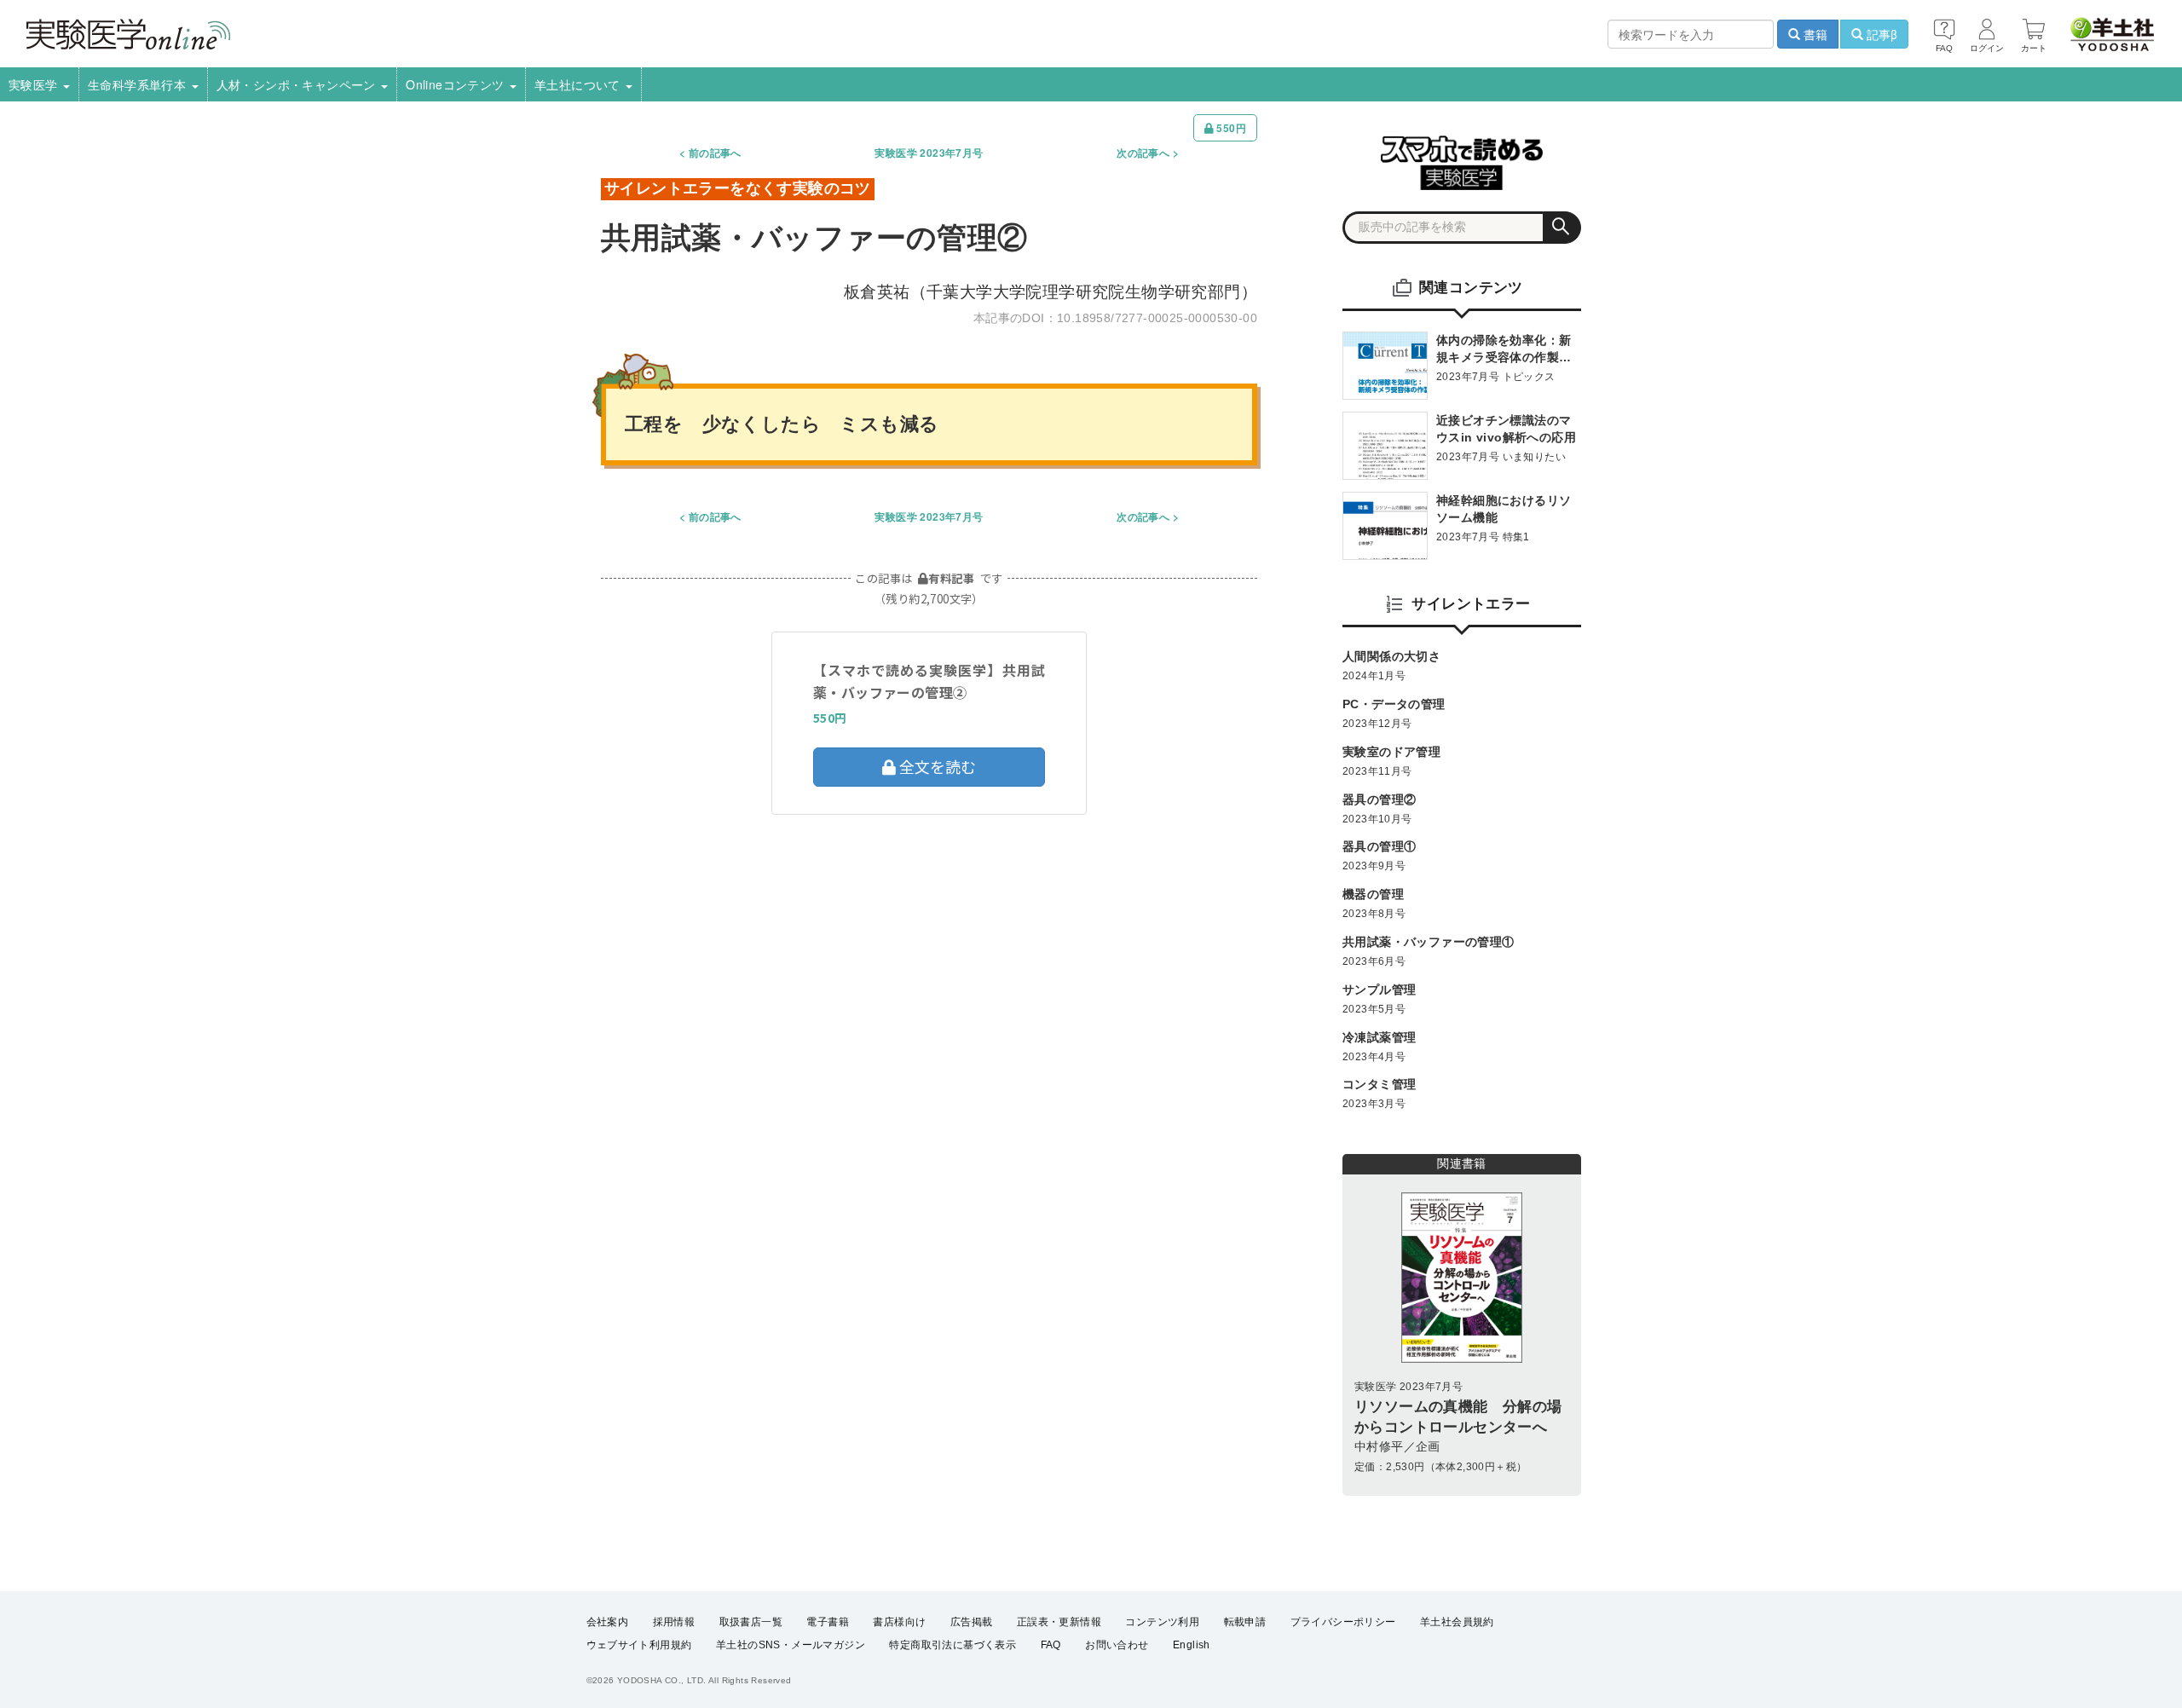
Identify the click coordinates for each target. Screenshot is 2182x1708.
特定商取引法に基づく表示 (952, 1645)
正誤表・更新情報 (1059, 1622)
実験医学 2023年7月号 (929, 153)
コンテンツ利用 (1162, 1622)
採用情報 (674, 1622)
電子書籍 (828, 1622)
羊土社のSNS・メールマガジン (791, 1645)
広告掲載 (972, 1622)
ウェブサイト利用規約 (639, 1645)
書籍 (1814, 34)
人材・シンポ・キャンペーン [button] (298, 84)
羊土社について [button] (579, 84)
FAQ (1051, 1645)
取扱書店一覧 (751, 1622)
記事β (1880, 34)
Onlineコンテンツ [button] (457, 84)
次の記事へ (1143, 153)
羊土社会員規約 (1457, 1622)
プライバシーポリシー (1343, 1622)
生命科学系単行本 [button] (139, 84)
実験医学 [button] (35, 84)
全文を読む (936, 766)
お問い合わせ (1117, 1645)
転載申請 (1245, 1622)
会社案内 (608, 1622)
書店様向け (899, 1622)
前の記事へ (715, 153)
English (1192, 1645)
